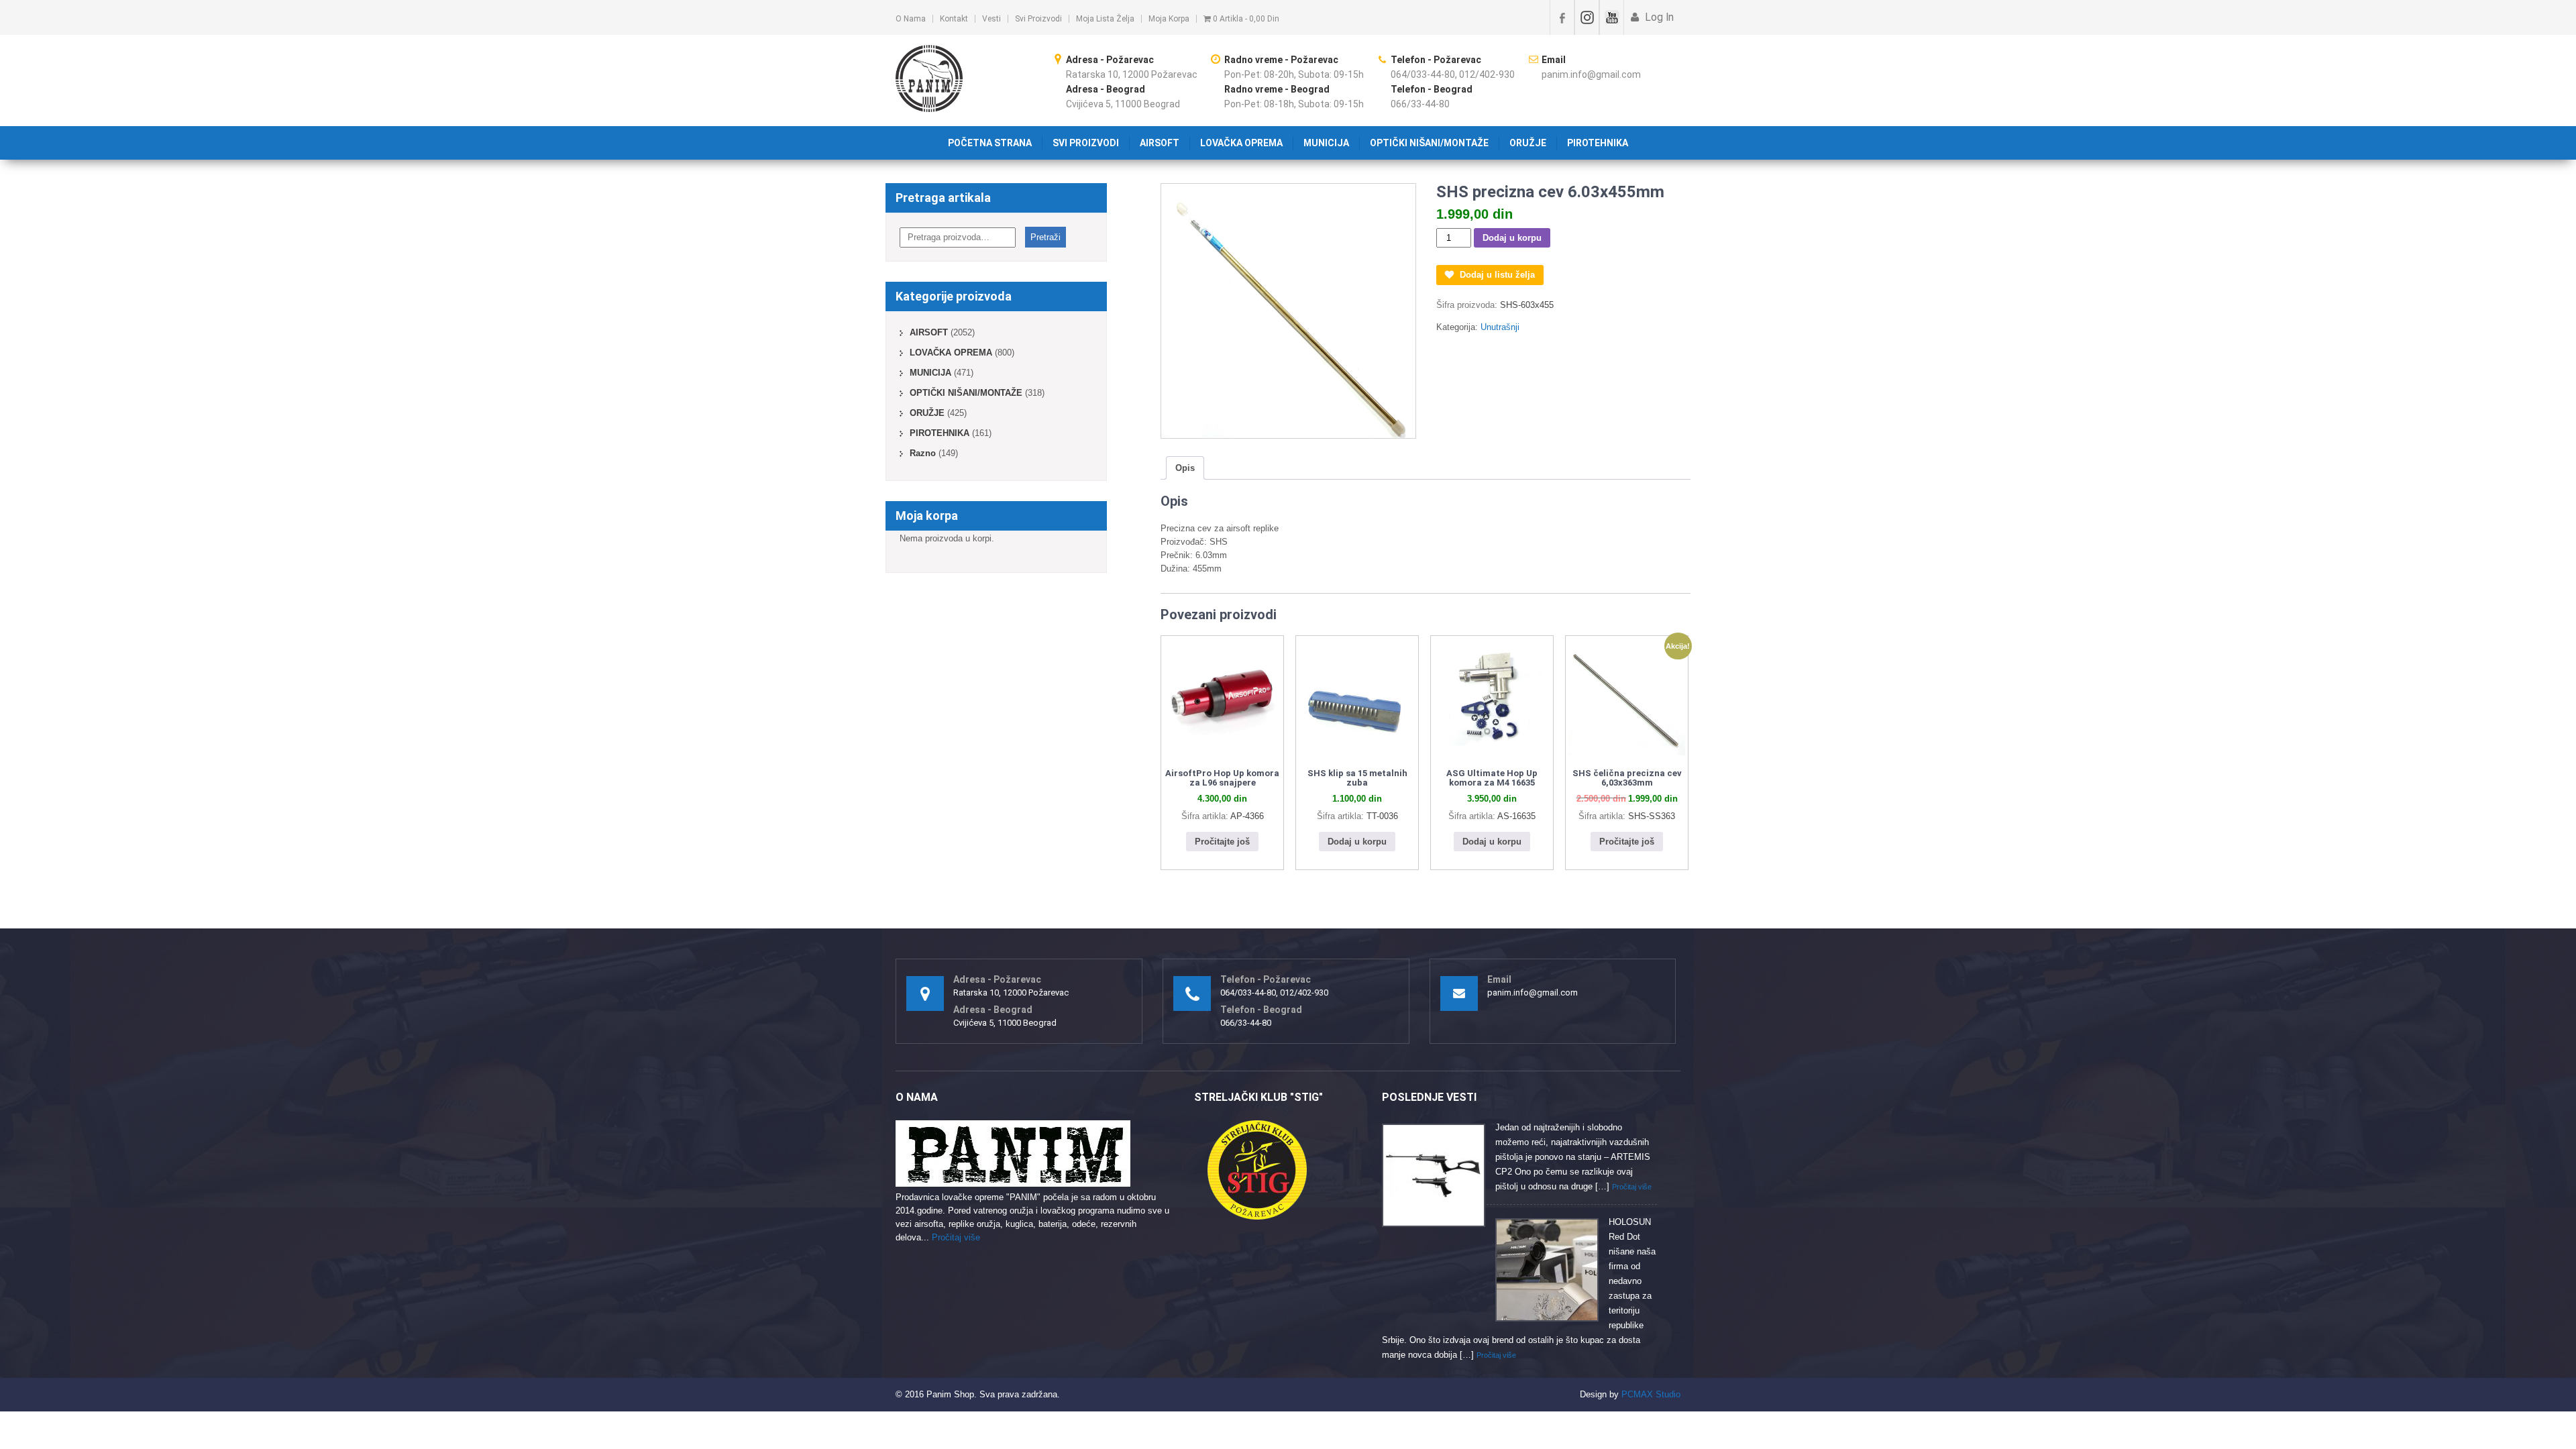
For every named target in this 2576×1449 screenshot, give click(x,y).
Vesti (991, 19)
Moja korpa (1169, 19)
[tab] (1185, 468)
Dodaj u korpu (1512, 238)
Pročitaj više (956, 1237)
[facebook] (1562, 17)
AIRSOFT (1160, 143)
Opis (1185, 468)
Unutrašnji (1500, 327)
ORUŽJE (1528, 143)
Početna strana (990, 143)
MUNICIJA (1326, 143)
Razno (923, 453)
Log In (1658, 17)
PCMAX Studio (1651, 1394)
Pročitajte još (1222, 842)
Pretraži (1045, 237)
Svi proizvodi (1038, 19)
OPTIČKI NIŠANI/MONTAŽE (1429, 143)
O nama (911, 19)
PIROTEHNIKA (1598, 143)
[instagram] (1587, 17)
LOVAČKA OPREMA (1241, 143)
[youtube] (1612, 17)
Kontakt (954, 19)
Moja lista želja (1105, 19)
